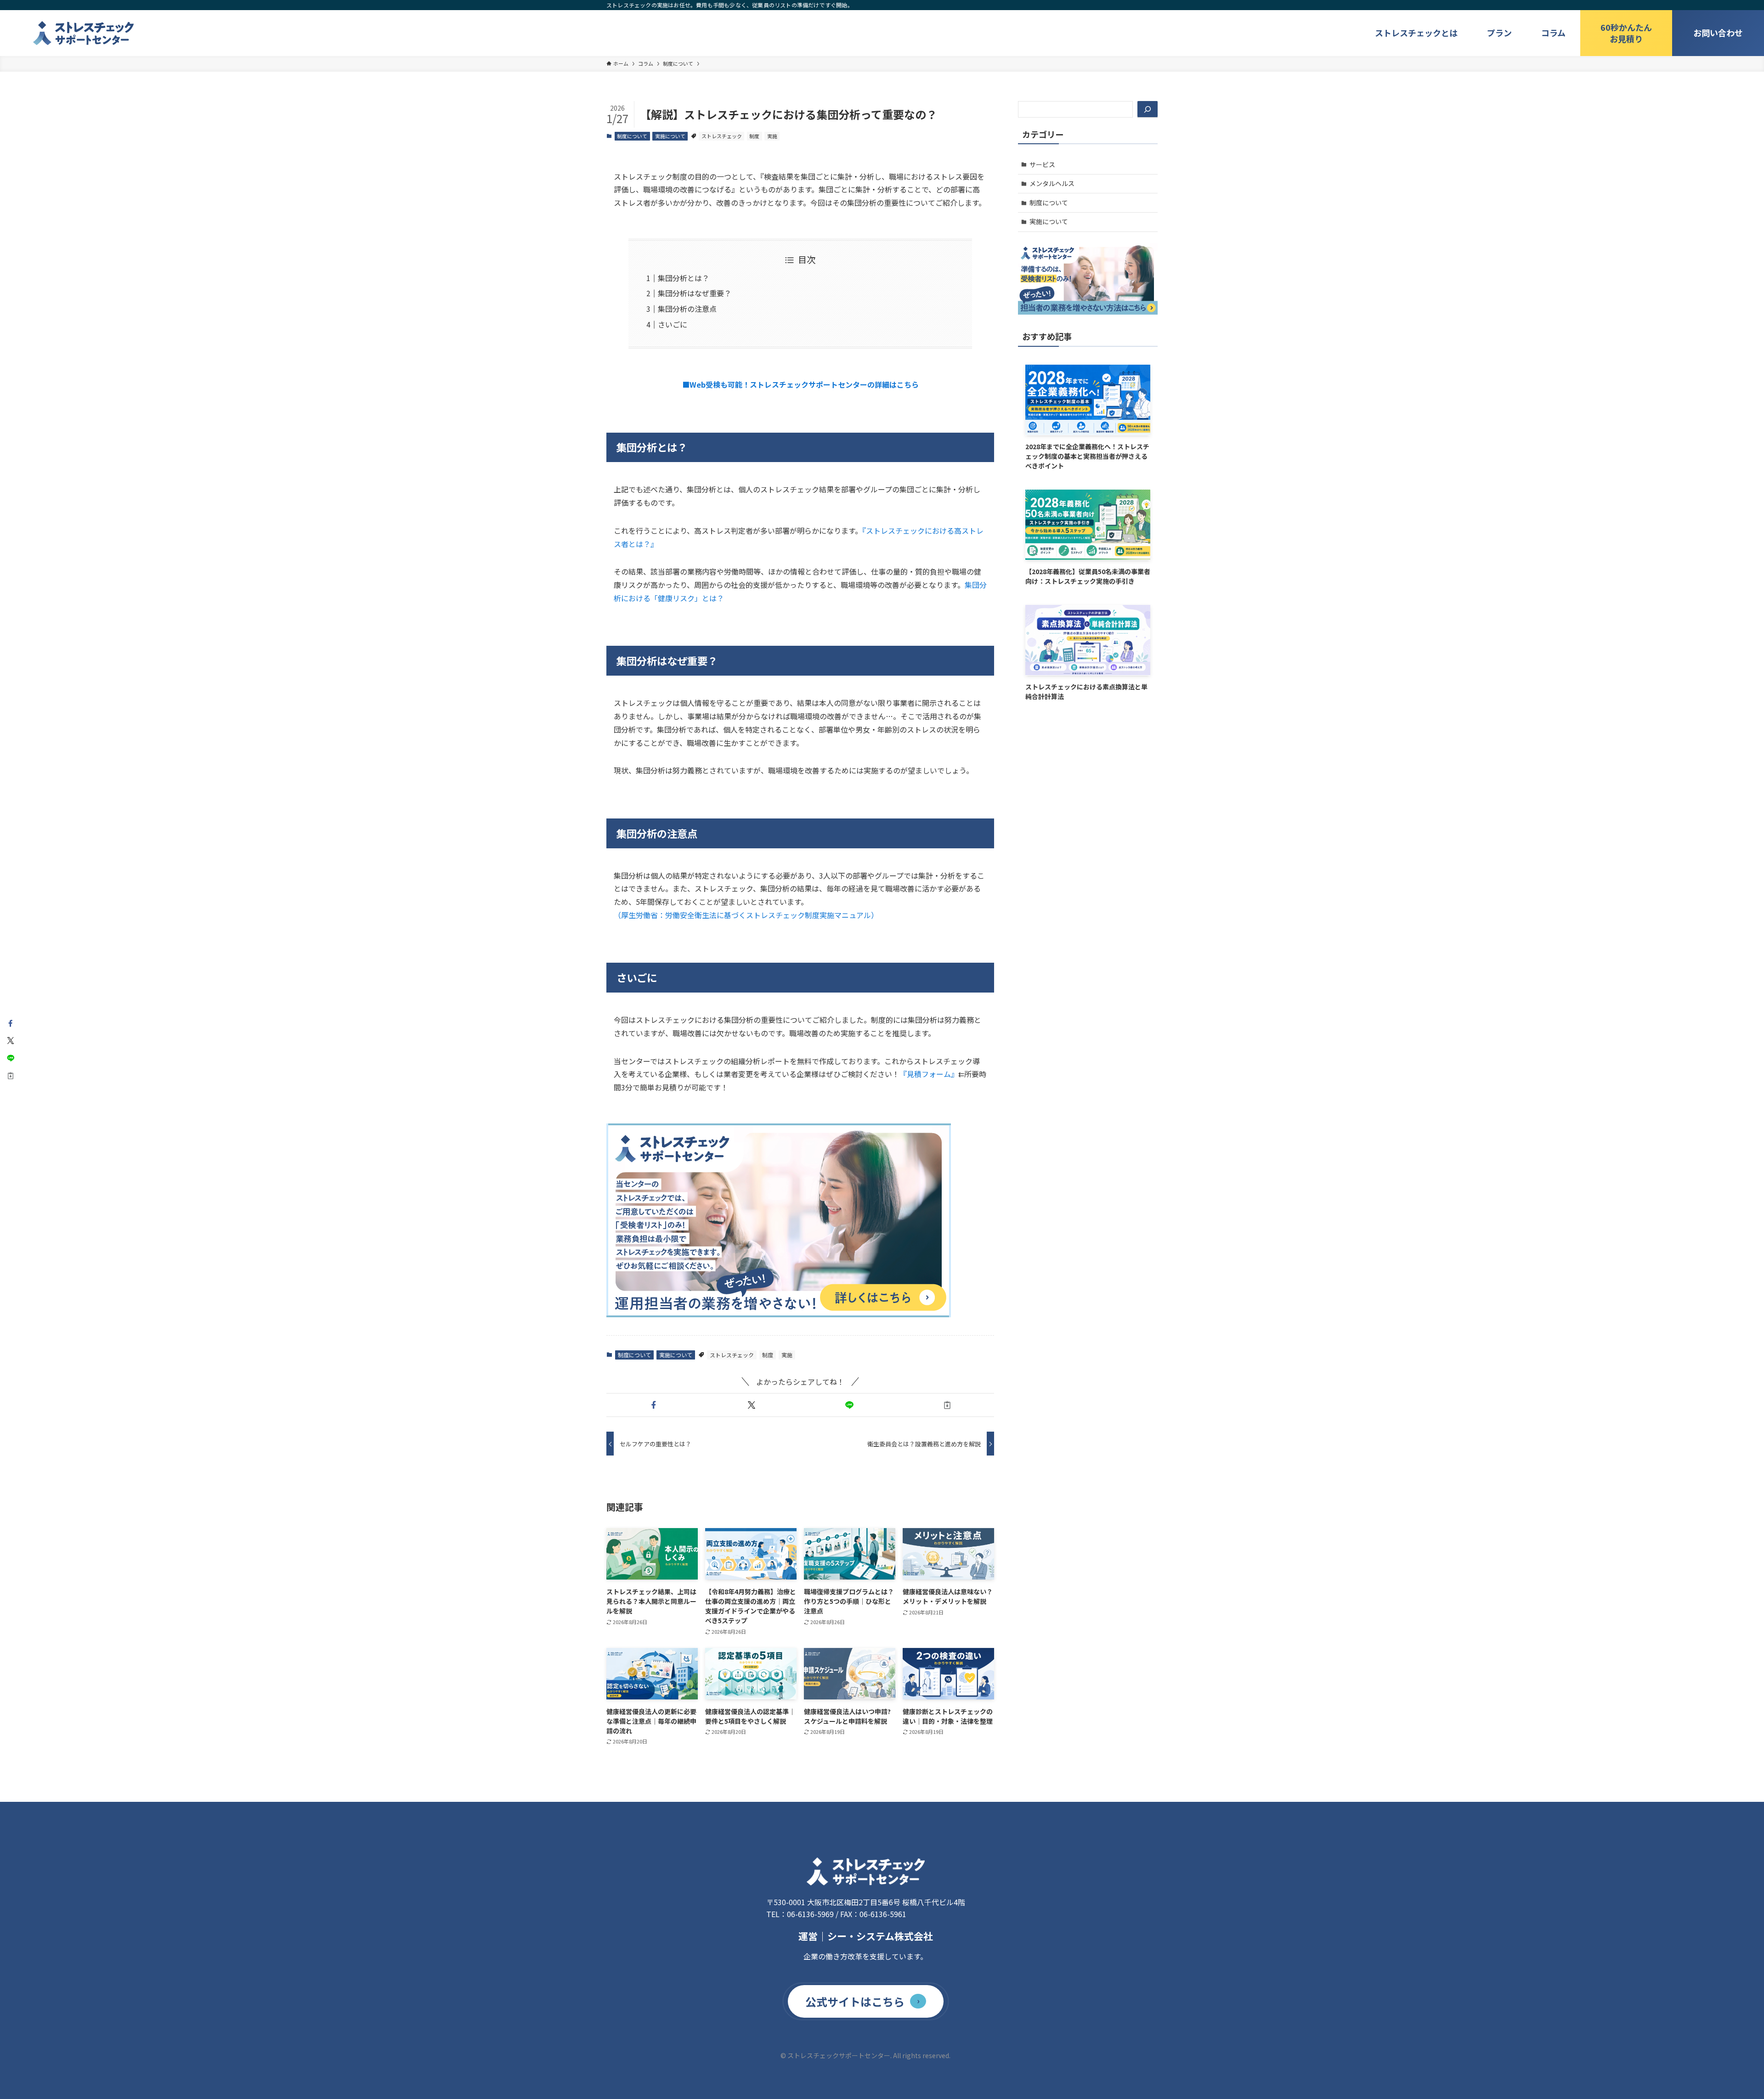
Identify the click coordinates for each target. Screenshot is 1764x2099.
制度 (754, 136)
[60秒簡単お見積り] (1626, 33)
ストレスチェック (722, 136)
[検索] (1148, 109)
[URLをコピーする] (947, 1405)
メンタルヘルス (1052, 183)
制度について (632, 136)
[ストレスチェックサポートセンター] (84, 33)
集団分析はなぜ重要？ (695, 293)
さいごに (673, 324)
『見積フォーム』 (929, 1074)
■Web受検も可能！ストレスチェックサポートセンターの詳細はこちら (800, 384)
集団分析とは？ (684, 278)
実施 (772, 136)
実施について (670, 136)
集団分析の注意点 (687, 309)
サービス (1042, 164)
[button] (653, 1405)
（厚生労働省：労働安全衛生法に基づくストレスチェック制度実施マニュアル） (746, 915)
